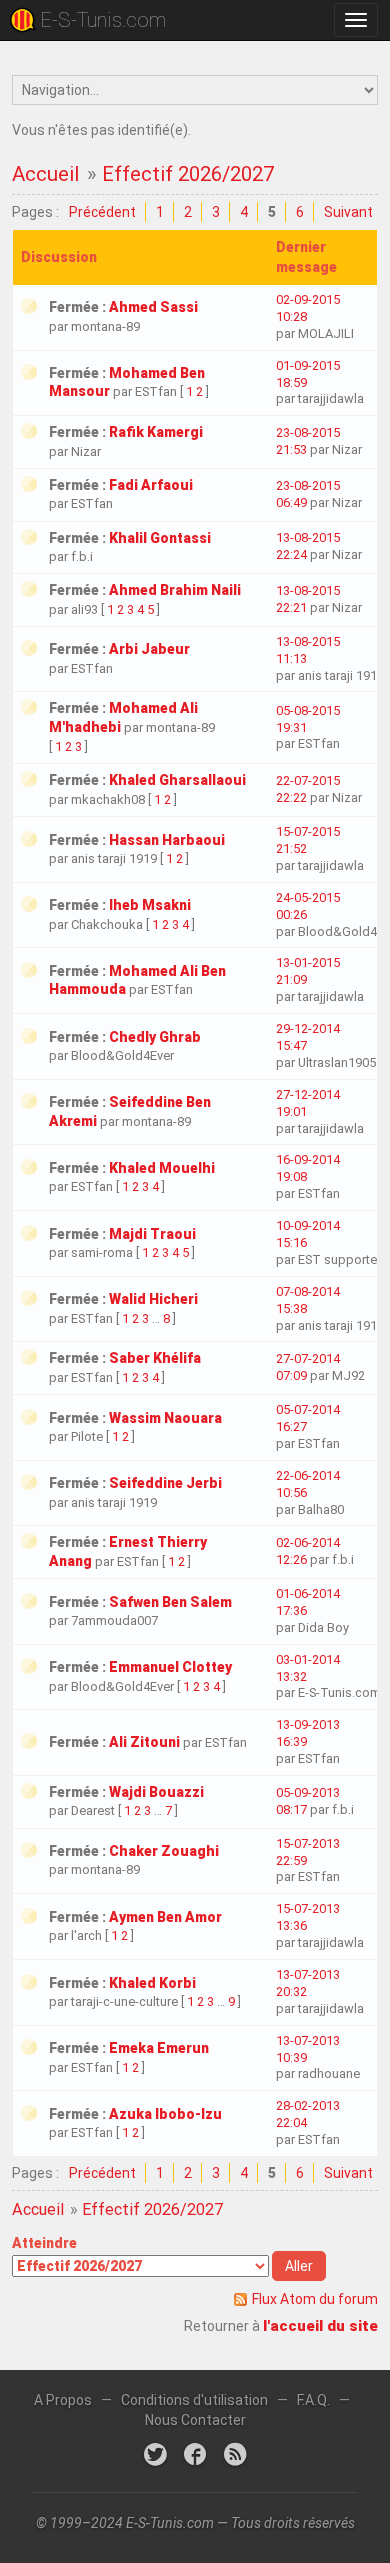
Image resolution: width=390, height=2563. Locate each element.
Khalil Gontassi (160, 538)
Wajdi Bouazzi (156, 1792)
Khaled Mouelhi (162, 1168)
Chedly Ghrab (155, 1037)
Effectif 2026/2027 (188, 174)
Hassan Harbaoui (167, 840)
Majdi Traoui (152, 1234)
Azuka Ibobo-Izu (165, 2114)
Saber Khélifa (155, 1358)
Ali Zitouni (144, 1742)
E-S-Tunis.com (103, 20)
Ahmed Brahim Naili (175, 590)
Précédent (102, 212)
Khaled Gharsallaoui (177, 780)
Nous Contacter (195, 2420)
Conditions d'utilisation (194, 2400)
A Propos (63, 2400)
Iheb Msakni (150, 905)
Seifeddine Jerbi (165, 1483)
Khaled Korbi (152, 1983)
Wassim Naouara (165, 1418)
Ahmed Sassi (153, 307)
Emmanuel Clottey (170, 1667)
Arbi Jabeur (149, 649)
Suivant (348, 212)
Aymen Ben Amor (165, 1917)
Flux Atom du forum (315, 2299)
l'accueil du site (320, 2326)
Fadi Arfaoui (151, 485)
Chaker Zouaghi (164, 1851)
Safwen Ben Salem (170, 1602)
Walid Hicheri (153, 1299)
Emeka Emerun (159, 2048)
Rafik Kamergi (156, 432)
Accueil (45, 174)
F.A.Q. (313, 2400)
